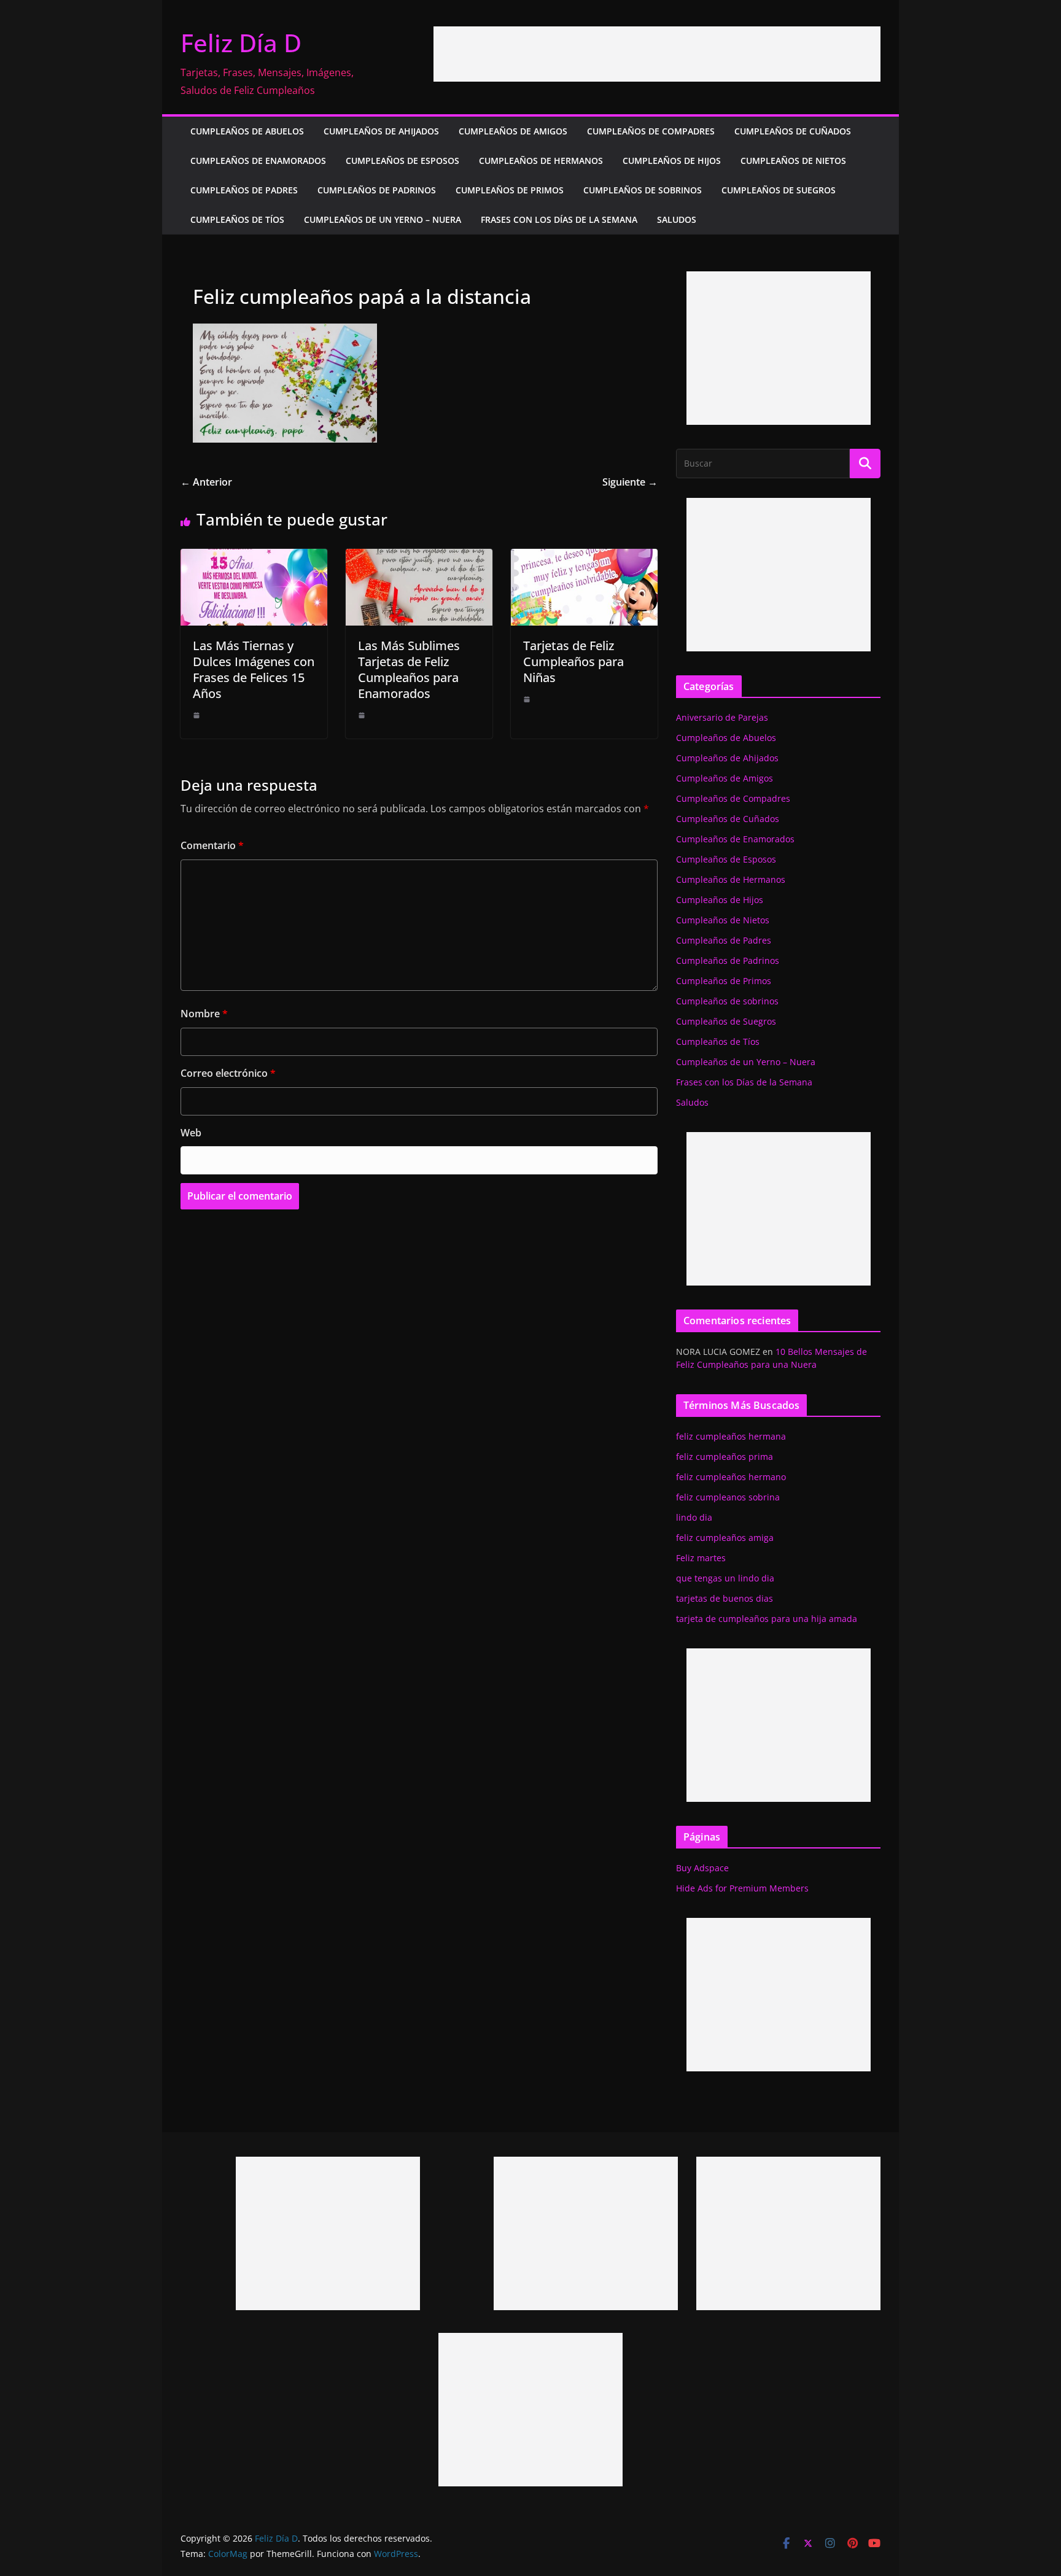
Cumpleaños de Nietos (793, 161)
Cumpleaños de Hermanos (541, 161)
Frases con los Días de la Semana (559, 219)
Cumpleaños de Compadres (651, 131)
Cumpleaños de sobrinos (643, 190)
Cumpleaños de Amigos (513, 131)
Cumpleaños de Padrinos (377, 190)
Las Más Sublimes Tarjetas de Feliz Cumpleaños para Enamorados (409, 669)
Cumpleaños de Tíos (237, 219)
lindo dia (694, 1517)
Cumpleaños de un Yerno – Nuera (383, 219)
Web (191, 1133)
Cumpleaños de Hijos (672, 161)
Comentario (212, 845)
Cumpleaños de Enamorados (258, 161)
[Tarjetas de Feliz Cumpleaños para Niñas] (584, 557)
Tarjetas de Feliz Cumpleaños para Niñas (573, 661)
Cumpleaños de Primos (510, 190)
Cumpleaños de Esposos (402, 161)
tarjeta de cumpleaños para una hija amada (767, 1619)
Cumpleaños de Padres (244, 190)
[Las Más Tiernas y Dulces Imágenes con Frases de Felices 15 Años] (254, 557)
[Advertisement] (657, 54)
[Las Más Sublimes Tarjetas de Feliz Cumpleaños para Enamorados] (419, 557)
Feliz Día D (241, 43)
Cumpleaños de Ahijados (381, 131)
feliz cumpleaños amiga (725, 1538)
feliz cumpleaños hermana (731, 1436)
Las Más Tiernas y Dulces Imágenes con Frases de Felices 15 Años (254, 669)
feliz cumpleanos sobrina (728, 1497)
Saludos (677, 219)
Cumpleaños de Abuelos (247, 131)
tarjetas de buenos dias (725, 1598)
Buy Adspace (702, 1868)
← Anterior (206, 482)
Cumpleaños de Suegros (779, 190)
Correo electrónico (228, 1073)
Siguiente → (630, 482)
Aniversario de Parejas (722, 717)
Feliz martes (701, 1558)
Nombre (204, 1014)
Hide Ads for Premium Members (742, 1888)
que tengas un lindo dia (725, 1578)
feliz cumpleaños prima (725, 1457)
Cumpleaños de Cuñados (793, 131)
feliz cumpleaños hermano (731, 1477)
